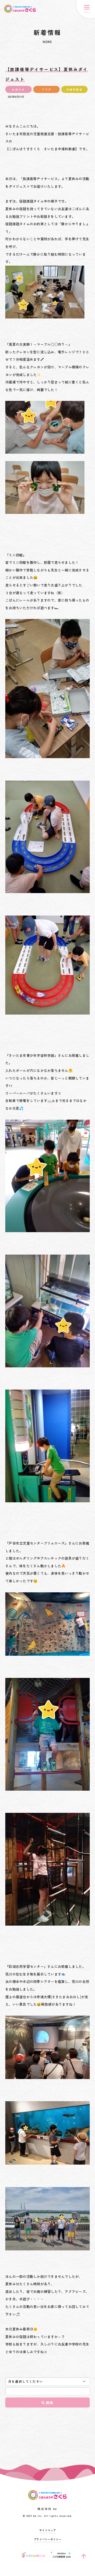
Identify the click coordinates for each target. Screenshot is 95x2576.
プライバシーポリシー (48, 2539)
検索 (50, 2403)
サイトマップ (48, 2530)
